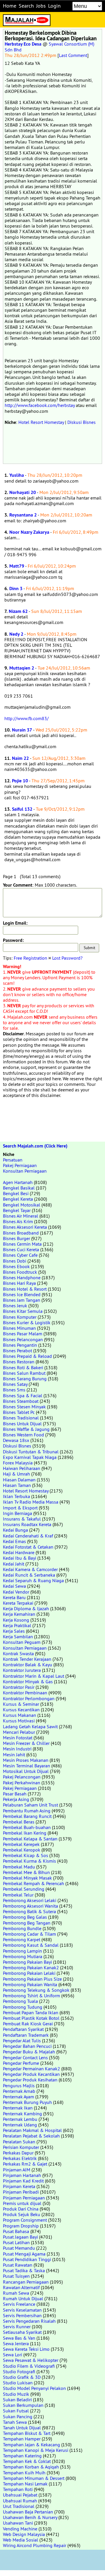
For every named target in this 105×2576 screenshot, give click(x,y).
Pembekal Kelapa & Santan (30, 1839)
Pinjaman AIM (17, 2170)
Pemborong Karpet (22, 1939)
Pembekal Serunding (24, 1889)
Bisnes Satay (15, 1384)
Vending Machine (20, 2529)
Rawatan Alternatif (21, 2287)
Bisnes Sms (14, 1390)
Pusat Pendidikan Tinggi (27, 2259)
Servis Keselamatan (22, 2310)
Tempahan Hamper (22, 2439)
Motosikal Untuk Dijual (26, 1771)
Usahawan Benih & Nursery (30, 2517)
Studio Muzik (16, 2394)
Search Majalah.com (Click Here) (35, 1146)
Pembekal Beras (19, 1822)
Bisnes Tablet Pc (19, 1412)
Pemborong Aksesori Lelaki (30, 1900)
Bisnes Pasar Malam (23, 1334)
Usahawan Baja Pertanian (28, 2512)
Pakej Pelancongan (22, 1777)
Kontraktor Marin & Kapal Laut (34, 1676)
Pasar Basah (15, 1794)
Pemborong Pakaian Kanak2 (31, 1967)
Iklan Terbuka (16, 1496)
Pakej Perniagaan (20, 1165)
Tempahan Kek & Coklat (27, 2461)
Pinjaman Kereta (19, 2186)
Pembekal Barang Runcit (27, 1816)
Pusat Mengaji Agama (24, 2254)
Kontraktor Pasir (19, 1687)
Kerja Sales (14, 1631)
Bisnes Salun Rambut (24, 1373)
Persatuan (13, 1160)
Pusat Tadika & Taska (24, 2270)
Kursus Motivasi (19, 1721)
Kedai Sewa (14, 1586)
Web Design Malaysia (24, 2534)
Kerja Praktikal (17, 1625)
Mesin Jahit (14, 1755)
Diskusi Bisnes (82, 422)
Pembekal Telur (18, 1895)
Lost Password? (67, 958)
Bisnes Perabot (17, 1351)
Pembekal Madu (19, 1867)
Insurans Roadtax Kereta (27, 1524)
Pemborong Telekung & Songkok (36, 1990)
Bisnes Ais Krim (18, 1221)
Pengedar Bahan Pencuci (27, 2046)
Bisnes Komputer (20, 1317)
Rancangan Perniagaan (26, 2282)
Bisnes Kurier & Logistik (27, 1322)
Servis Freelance (19, 2304)
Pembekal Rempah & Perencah (34, 1883)
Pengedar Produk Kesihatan (30, 2080)
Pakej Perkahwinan (22, 1783)
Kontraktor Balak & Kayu (28, 1665)
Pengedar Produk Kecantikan (31, 2074)
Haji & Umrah (16, 1474)
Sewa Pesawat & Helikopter (31, 2360)
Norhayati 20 (23, 492)
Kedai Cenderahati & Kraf (28, 1536)
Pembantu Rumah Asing (27, 1811)
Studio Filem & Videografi (29, 2366)
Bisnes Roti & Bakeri (23, 1367)
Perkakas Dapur (18, 2153)
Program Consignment (25, 2220)
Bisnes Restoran (19, 1362)
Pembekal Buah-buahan (27, 1827)
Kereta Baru (14, 1597)
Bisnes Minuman (19, 1328)
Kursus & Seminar (21, 1704)
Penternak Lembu (20, 2119)
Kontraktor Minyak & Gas (28, 1681)
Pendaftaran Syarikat (23, 2029)
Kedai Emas (14, 1541)
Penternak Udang (20, 2125)
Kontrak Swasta (18, 1653)
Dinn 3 (16, 588)
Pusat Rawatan (18, 2265)
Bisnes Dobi (15, 1261)
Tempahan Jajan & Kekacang (32, 2445)
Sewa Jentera (16, 2343)
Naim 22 (20, 758)
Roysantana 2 (23, 515)
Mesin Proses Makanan (26, 1760)
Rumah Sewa (16, 2293)
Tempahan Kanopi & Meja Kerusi (36, 2450)
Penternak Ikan (18, 2108)
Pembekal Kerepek (21, 1844)
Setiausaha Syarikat (22, 2332)
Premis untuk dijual (22, 2203)
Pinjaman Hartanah (22, 2175)
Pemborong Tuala (20, 2001)
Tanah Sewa (15, 2422)
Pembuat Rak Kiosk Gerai (28, 2024)
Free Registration (30, 958)
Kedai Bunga (15, 1530)
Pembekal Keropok (22, 1850)
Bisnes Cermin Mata (22, 1244)
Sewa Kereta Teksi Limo (26, 2349)
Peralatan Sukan (19, 2142)
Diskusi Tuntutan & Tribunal (31, 1452)
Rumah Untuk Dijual (23, 2298)
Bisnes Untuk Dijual (22, 1424)
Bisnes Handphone (22, 1277)
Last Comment (73, 55)
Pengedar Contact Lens (25, 2057)
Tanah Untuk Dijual (22, 2428)
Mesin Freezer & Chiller (26, 1743)
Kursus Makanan (20, 1715)
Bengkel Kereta (18, 1199)
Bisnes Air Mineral (21, 1216)
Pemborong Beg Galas (25, 1917)
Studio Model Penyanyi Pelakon (34, 2388)
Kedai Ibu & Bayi (20, 1558)
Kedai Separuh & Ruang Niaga (33, 1580)
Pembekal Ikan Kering (25, 1833)
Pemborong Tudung (23, 2007)
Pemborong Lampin (22, 1951)
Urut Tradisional (19, 2506)
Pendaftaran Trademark (26, 2035)
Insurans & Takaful (22, 1519)
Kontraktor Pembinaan (25, 1693)
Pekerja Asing (16, 1799)
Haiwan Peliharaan (22, 1468)
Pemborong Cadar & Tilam (29, 1934)
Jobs (41, 6)
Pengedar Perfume (21, 2063)
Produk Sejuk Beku (22, 2214)
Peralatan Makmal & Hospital (32, 2130)
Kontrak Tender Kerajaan (27, 1659)
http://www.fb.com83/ (27, 718)
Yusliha (17, 475)
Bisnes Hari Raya (19, 1283)
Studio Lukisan (18, 2383)
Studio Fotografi (19, 2372)
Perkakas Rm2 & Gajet (25, 2164)
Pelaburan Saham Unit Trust (30, 1805)
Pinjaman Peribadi (21, 2192)
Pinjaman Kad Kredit (23, 2181)
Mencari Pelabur (19, 1732)
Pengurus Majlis (19, 2086)
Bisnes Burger (16, 1238)
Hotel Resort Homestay (41, 422)
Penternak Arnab (19, 2091)
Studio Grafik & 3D (22, 2377)
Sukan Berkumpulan (23, 2405)
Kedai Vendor (16, 1592)
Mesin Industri (17, 1749)
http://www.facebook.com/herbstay (40, 405)
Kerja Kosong (16, 1620)
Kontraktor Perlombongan (29, 1698)
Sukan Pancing (18, 2416)
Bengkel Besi (16, 1193)
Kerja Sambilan (18, 1637)
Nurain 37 (22, 730)
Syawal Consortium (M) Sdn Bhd (49, 47)
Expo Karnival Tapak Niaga (30, 1457)
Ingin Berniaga (17, 1513)
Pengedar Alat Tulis (22, 2041)
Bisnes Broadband (21, 1233)
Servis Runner (17, 2327)
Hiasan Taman (17, 1485)
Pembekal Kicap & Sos (26, 1855)
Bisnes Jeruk (15, 1306)
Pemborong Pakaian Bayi (27, 1962)
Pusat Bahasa (16, 2231)
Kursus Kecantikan (21, 1710)
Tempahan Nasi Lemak (25, 2484)
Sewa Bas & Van (19, 2338)
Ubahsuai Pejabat (20, 2495)
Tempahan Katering (22, 2456)
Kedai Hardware (19, 1552)
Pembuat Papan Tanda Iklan (31, 2012)
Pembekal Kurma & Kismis (29, 1861)
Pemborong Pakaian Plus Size (32, 1979)
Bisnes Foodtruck (20, 1272)
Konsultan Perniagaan (25, 1171)
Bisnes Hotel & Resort (25, 1289)
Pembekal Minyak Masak (27, 1878)
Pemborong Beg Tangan (27, 1923)
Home (10, 6)
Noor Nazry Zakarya (29, 532)
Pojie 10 (20, 781)
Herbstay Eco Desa (23, 44)
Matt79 (17, 566)
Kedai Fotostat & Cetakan (28, 1547)
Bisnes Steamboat (21, 1401)
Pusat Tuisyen (16, 2276)
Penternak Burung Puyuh (27, 2102)
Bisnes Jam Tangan (22, 1300)
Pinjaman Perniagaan (24, 2198)
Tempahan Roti (18, 2489)
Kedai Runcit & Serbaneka (29, 1575)
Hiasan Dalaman (19, 1480)
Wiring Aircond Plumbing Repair (35, 2545)
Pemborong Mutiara (23, 1956)
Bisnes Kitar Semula (23, 1311)
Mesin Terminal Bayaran (27, 1766)
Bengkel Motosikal (22, 1205)
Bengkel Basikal (19, 1188)
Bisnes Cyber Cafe (20, 1255)
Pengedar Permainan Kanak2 (32, 2069)
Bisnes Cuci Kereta (21, 1249)
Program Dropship (21, 2226)
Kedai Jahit (14, 1564)
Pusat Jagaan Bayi (20, 2237)
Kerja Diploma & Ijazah (26, 1608)
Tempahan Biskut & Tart (27, 2433)
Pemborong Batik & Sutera (29, 1911)
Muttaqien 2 (22, 668)
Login (54, 6)
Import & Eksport (20, 1508)
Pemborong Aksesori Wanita (30, 1906)
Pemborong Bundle (22, 1928)
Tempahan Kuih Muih (24, 2473)
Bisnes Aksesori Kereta (25, 1227)
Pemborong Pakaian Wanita (30, 1984)
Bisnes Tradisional (21, 1418)
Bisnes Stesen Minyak (24, 1407)
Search (26, 6)
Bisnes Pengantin (20, 1345)
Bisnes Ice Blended (22, 1294)
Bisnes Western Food (23, 1435)
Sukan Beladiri (17, 2400)
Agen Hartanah (18, 1182)
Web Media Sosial (21, 2540)
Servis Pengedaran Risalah (29, 2321)
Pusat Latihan (16, 2242)
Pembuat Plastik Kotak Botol (31, 2018)
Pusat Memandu (19, 2248)
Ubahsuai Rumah (20, 2501)
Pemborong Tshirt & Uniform (32, 1996)
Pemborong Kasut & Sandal (31, 1945)
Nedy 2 (16, 634)
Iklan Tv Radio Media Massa (31, 1502)
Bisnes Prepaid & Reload (27, 1356)
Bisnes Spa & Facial (23, 1396)
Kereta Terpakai (18, 1603)
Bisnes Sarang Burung (25, 1379)
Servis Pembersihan (22, 2315)
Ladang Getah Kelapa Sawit (30, 1726)
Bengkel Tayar (17, 1210)
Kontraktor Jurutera (22, 1670)
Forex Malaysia (18, 1463)
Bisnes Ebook (16, 1266)
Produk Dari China (21, 2209)
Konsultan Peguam (22, 1642)
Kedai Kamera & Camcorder (30, 1569)
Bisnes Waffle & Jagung (26, 1429)
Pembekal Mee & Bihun (26, 1872)
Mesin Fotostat (18, 1738)
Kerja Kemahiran (19, 1614)
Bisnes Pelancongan (23, 1339)
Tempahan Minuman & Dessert (34, 2478)
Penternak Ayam (19, 2097)
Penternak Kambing (22, 2114)
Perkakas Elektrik (20, 2158)
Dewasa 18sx (16, 1440)
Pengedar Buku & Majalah (29, 2052)
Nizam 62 (18, 611)
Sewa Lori (13, 2355)
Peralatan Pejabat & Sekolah (31, 2136)
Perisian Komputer (21, 2147)
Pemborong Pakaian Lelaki (29, 1973)
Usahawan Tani (18, 2523)
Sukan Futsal (16, 2411)
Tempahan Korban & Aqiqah (31, 2467)
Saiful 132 (22, 809)
